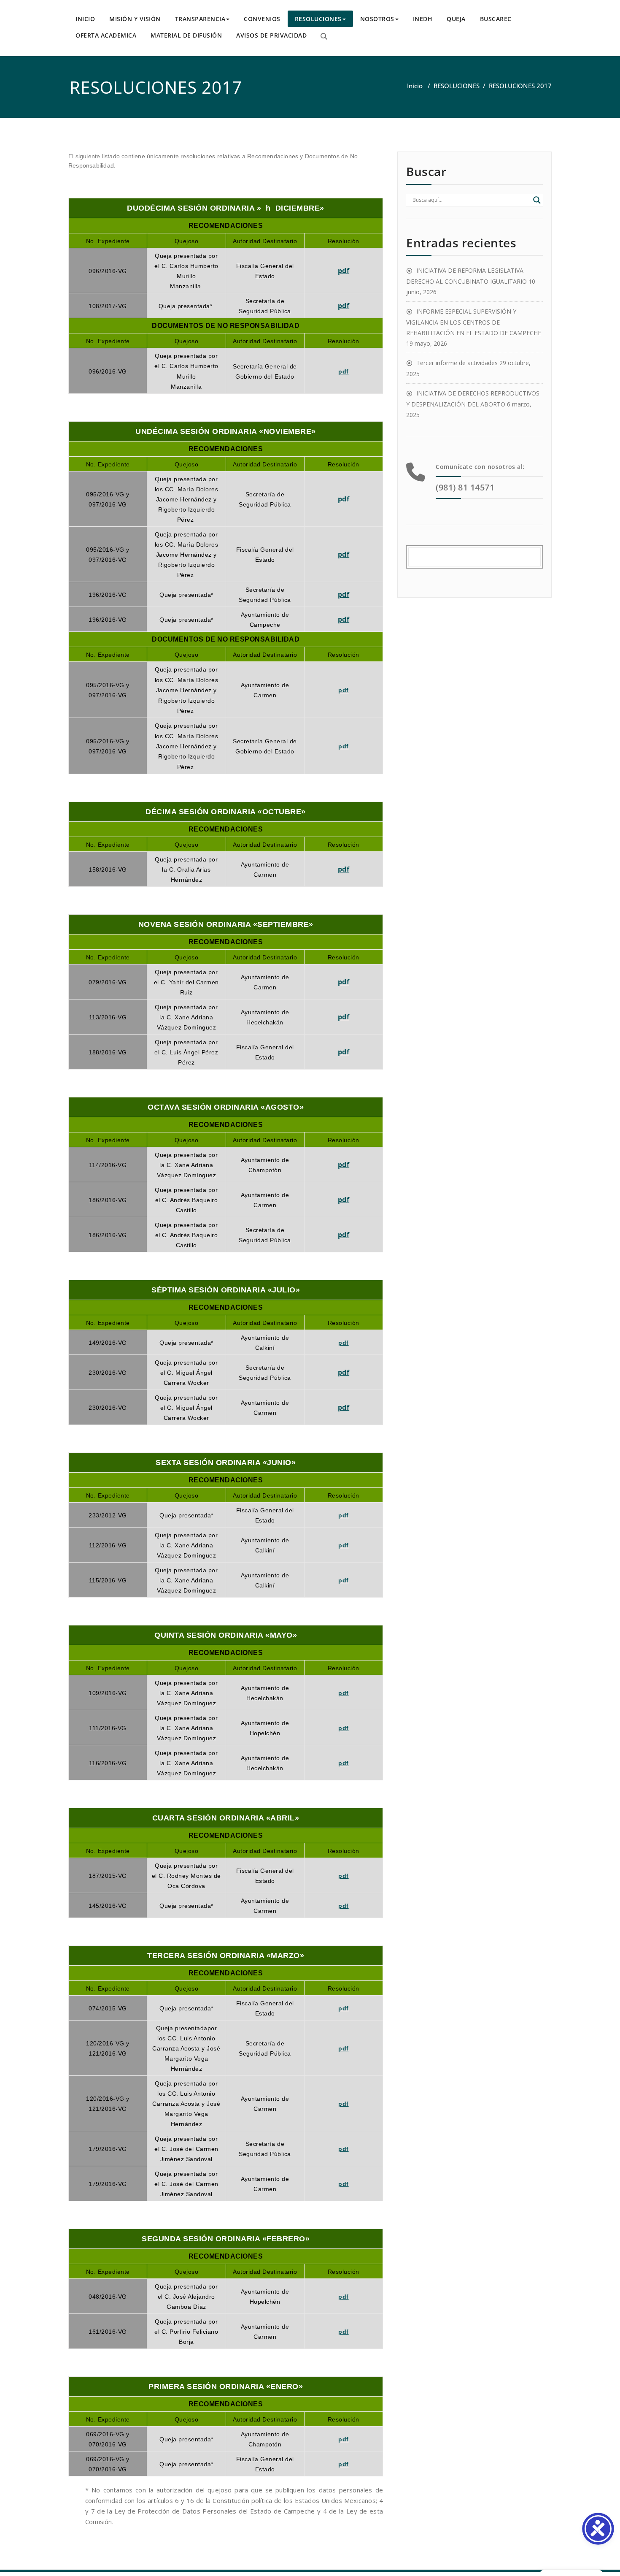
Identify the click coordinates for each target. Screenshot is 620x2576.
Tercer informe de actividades (457, 363)
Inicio (415, 86)
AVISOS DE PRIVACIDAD (271, 35)
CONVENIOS (262, 19)
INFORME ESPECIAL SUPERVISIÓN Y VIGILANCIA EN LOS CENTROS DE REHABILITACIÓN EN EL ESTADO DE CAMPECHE (474, 322)
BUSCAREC (496, 19)
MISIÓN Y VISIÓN (135, 19)
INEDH (423, 19)
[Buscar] (324, 36)
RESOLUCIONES (318, 19)
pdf (344, 271)
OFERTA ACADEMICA (106, 35)
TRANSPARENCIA (200, 19)
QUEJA (456, 19)
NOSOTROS (377, 19)
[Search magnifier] (537, 200)
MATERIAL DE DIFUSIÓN (186, 35)
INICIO (85, 19)
